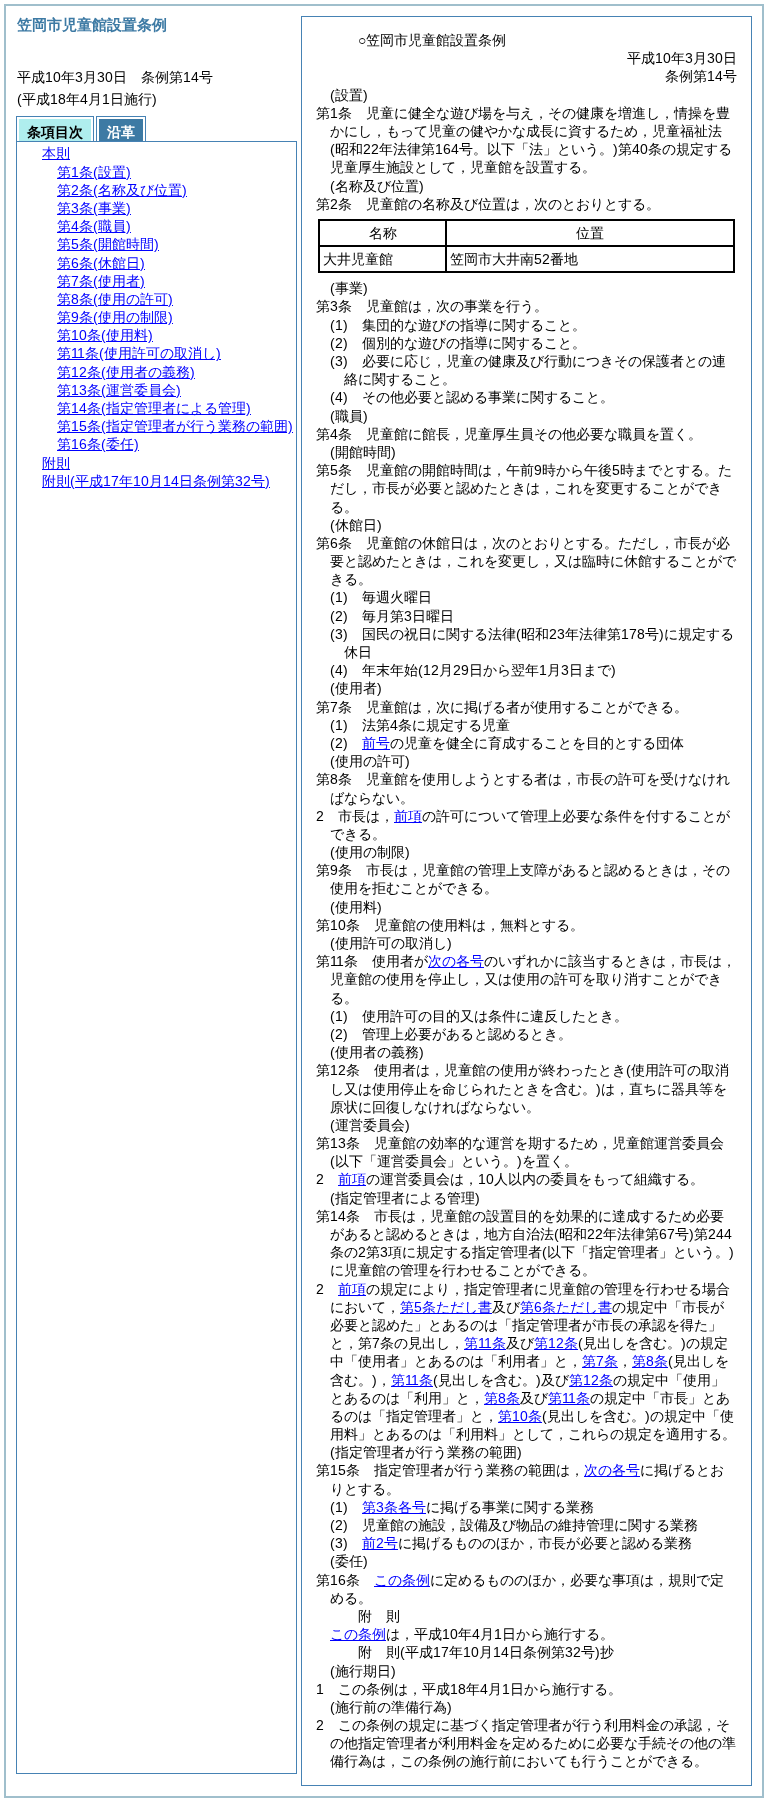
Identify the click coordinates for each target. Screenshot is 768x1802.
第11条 (485, 1343)
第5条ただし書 (446, 1307)
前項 (408, 816)
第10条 (520, 1416)
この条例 (402, 1580)
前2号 (380, 1543)
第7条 (600, 1361)
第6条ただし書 (566, 1307)
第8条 (650, 1361)
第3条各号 (394, 1507)
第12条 (556, 1343)
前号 (376, 743)
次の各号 (456, 961)
